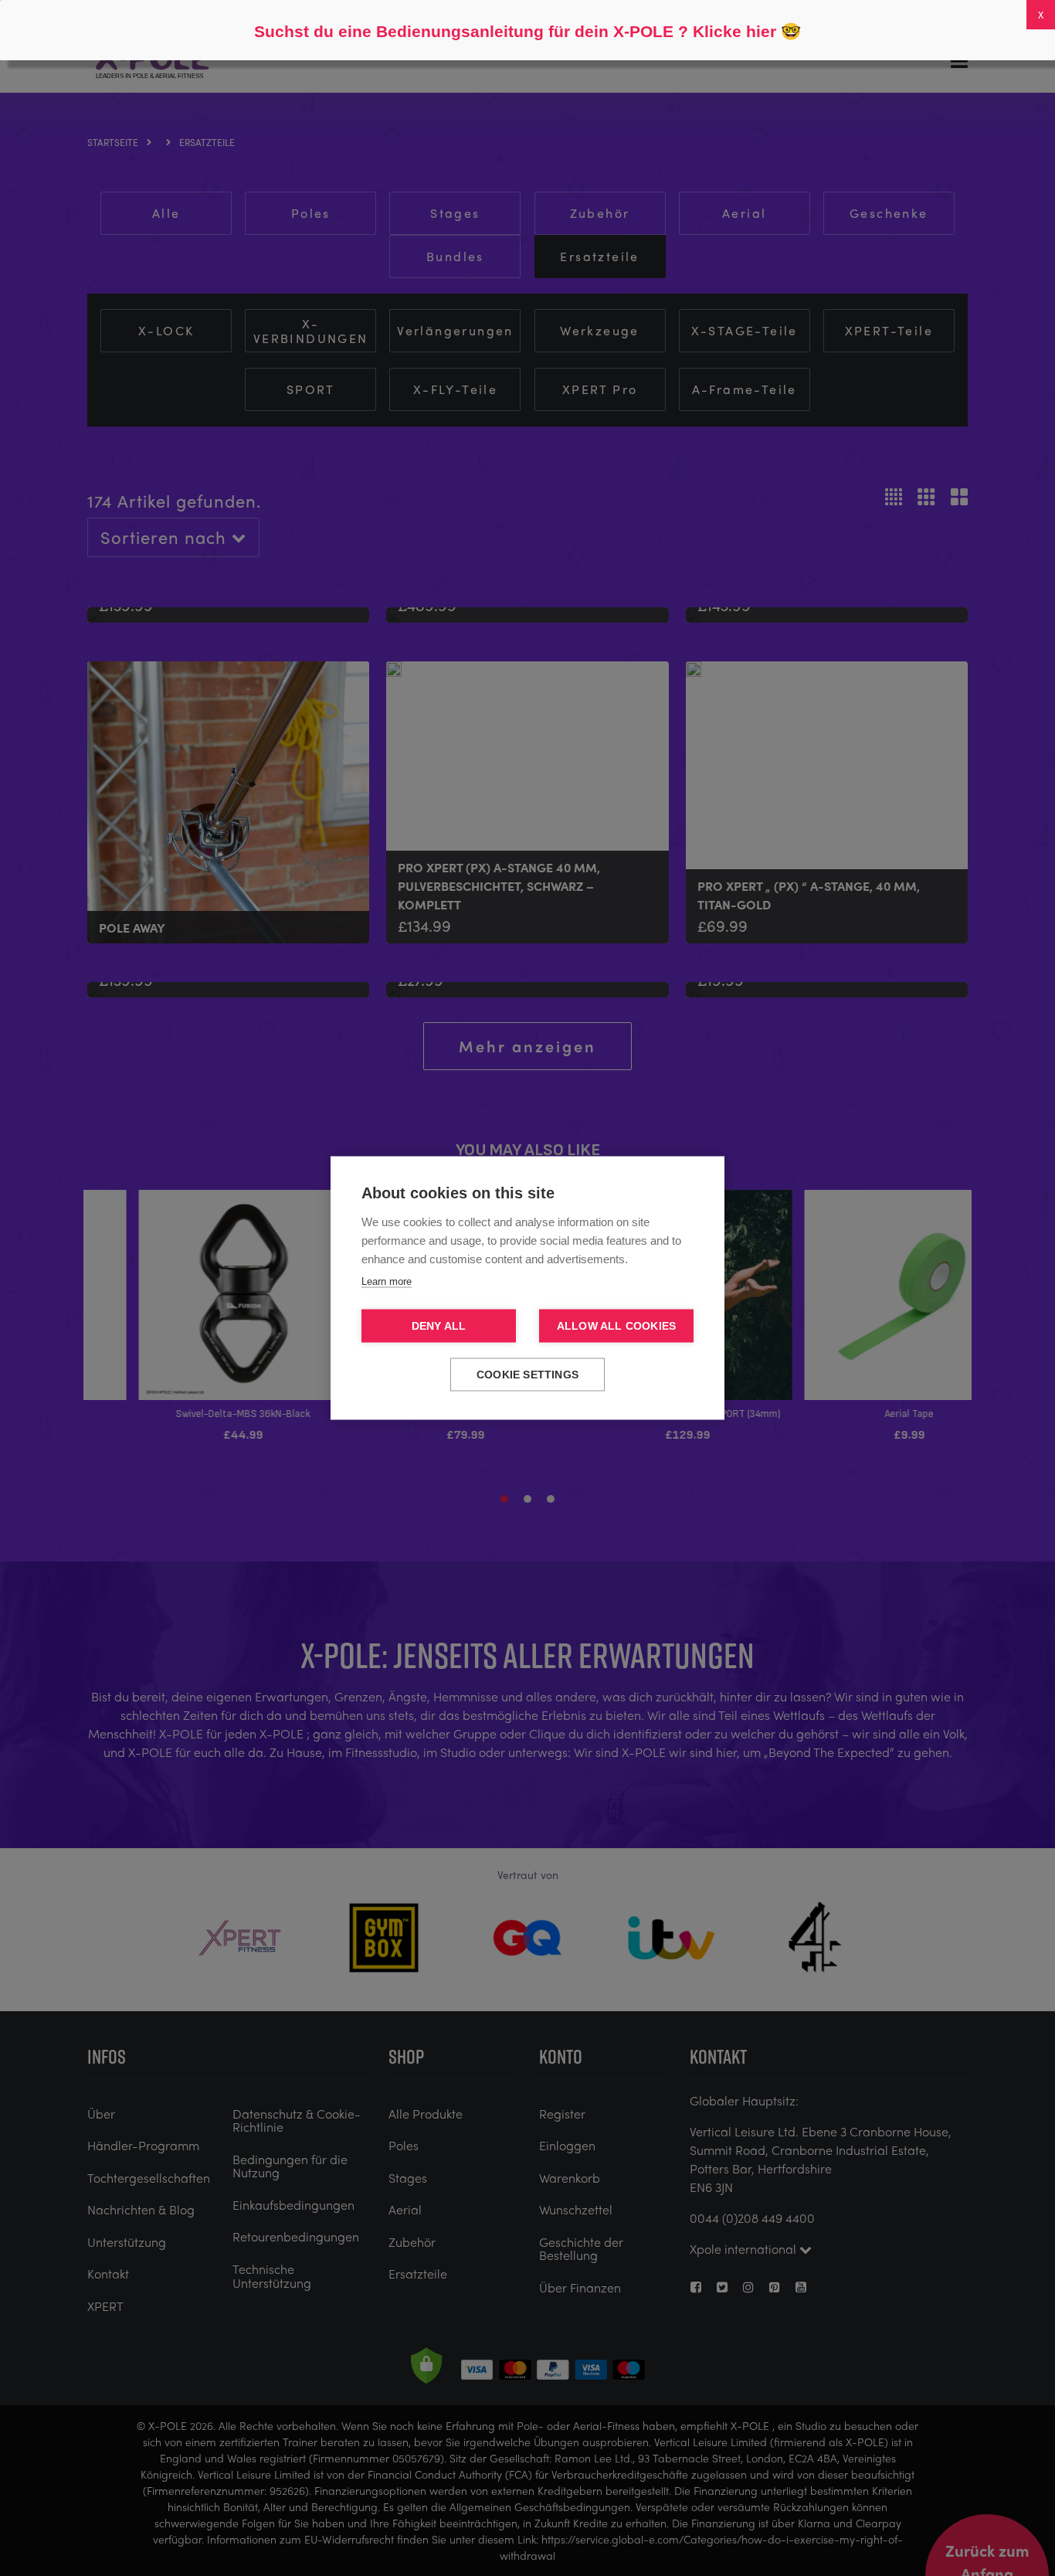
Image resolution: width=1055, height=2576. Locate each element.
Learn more (387, 1281)
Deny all (439, 1326)
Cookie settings (527, 1375)
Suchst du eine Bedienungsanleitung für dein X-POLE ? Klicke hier (515, 31)
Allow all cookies (616, 1326)
